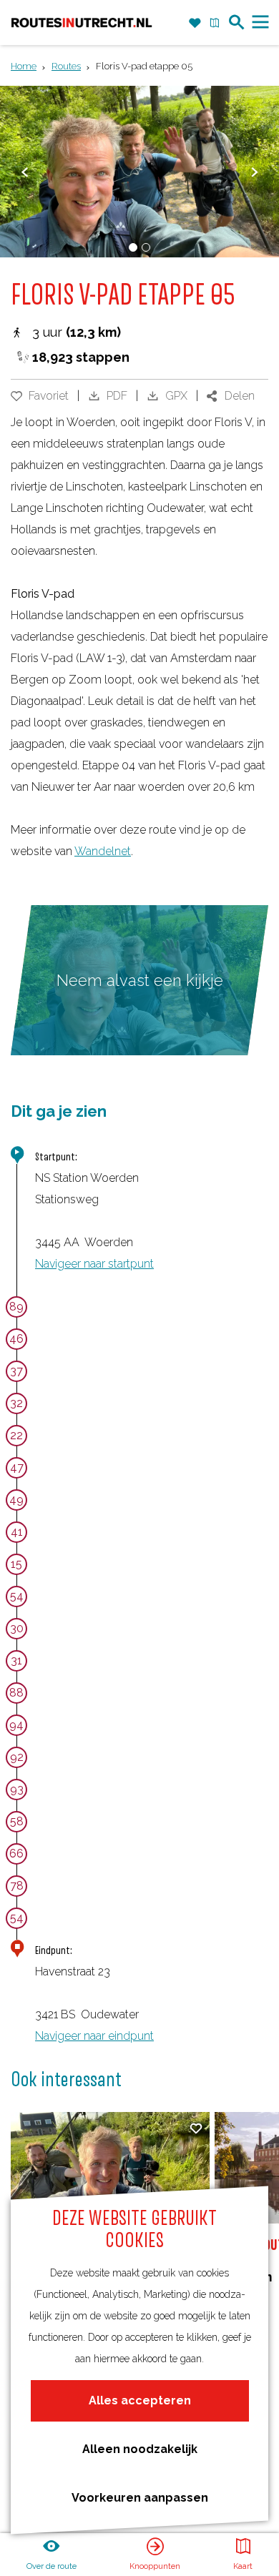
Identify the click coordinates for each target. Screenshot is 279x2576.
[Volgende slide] (254, 172)
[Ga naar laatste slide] (25, 172)
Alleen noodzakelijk (140, 2449)
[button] (134, 1057)
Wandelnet (103, 851)
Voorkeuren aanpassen (140, 2498)
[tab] (133, 247)
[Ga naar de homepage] (82, 22)
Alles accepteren (140, 2400)
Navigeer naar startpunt (94, 1264)
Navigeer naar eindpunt (94, 2036)
